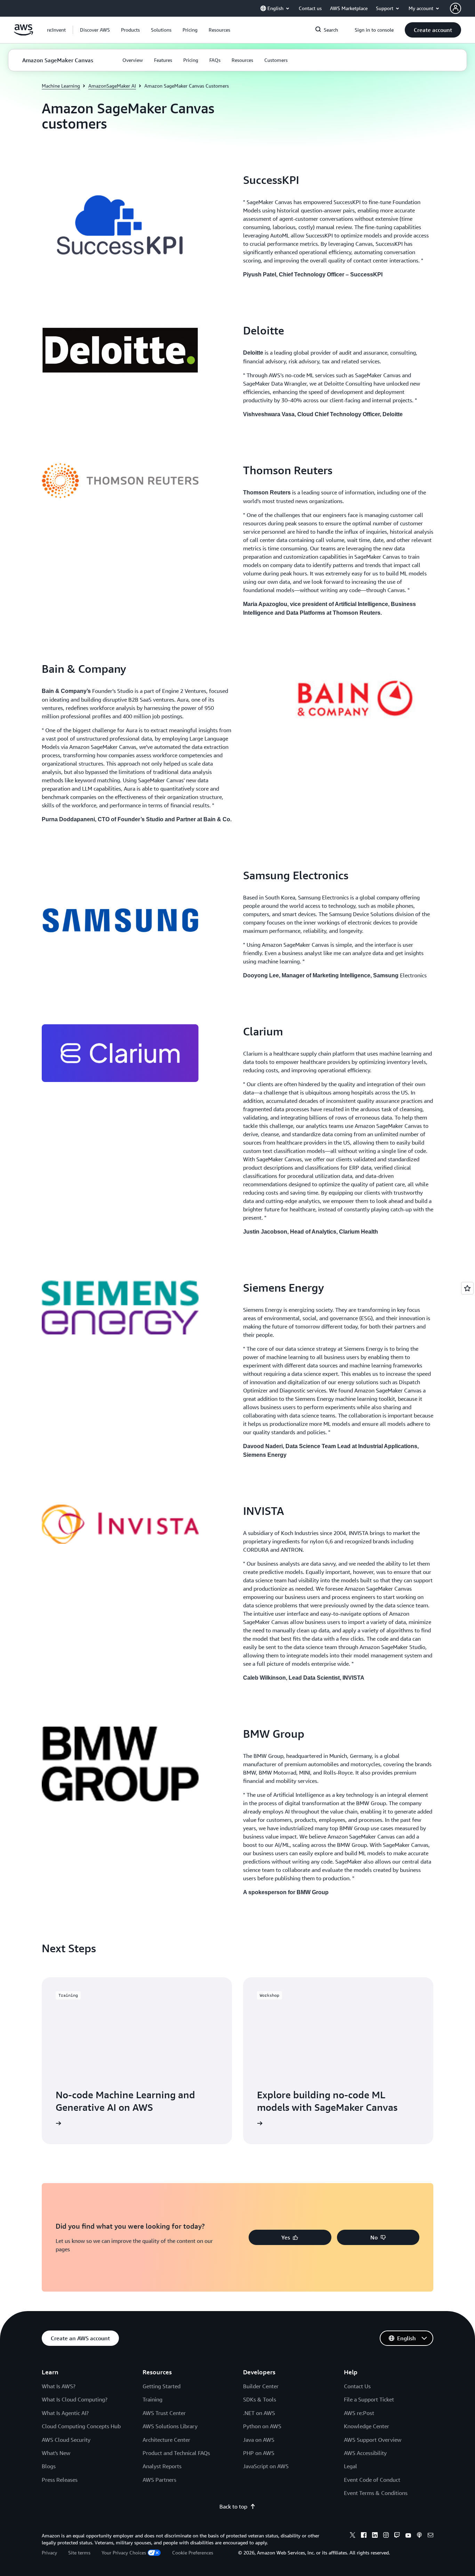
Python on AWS (262, 2426)
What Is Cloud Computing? (75, 2399)
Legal (351, 2466)
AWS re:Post (359, 2413)
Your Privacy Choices (124, 2553)
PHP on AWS (259, 2453)
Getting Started (162, 2386)
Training (152, 2399)
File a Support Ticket (369, 2399)
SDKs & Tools (260, 2399)
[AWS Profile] (456, 8)
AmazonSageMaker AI (112, 86)
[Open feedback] (467, 1288)
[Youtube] (408, 2536)
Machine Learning (61, 86)
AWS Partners (159, 2480)
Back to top (233, 2506)
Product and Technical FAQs (176, 2453)
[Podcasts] (419, 2536)
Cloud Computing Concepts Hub (81, 2426)
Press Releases (60, 2480)
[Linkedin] (375, 2536)
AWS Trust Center (164, 2413)
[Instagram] (386, 2536)
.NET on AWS (259, 2413)
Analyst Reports (162, 2466)
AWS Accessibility (365, 2453)
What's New (56, 2453)
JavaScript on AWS (266, 2466)
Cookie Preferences (193, 2553)
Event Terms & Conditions (376, 2493)
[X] (353, 2536)
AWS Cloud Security (66, 2440)
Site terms (79, 2553)
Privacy (49, 2553)
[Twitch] (397, 2536)
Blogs (49, 2466)
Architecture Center (166, 2440)
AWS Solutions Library (170, 2426)
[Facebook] (364, 2536)
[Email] (430, 2536)
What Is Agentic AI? (65, 2413)
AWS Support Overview (373, 2440)
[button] (95, 30)
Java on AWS (259, 2440)
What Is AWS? (59, 2386)
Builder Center (261, 2386)
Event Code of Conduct (372, 2480)
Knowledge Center (367, 2426)
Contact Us (357, 2386)
